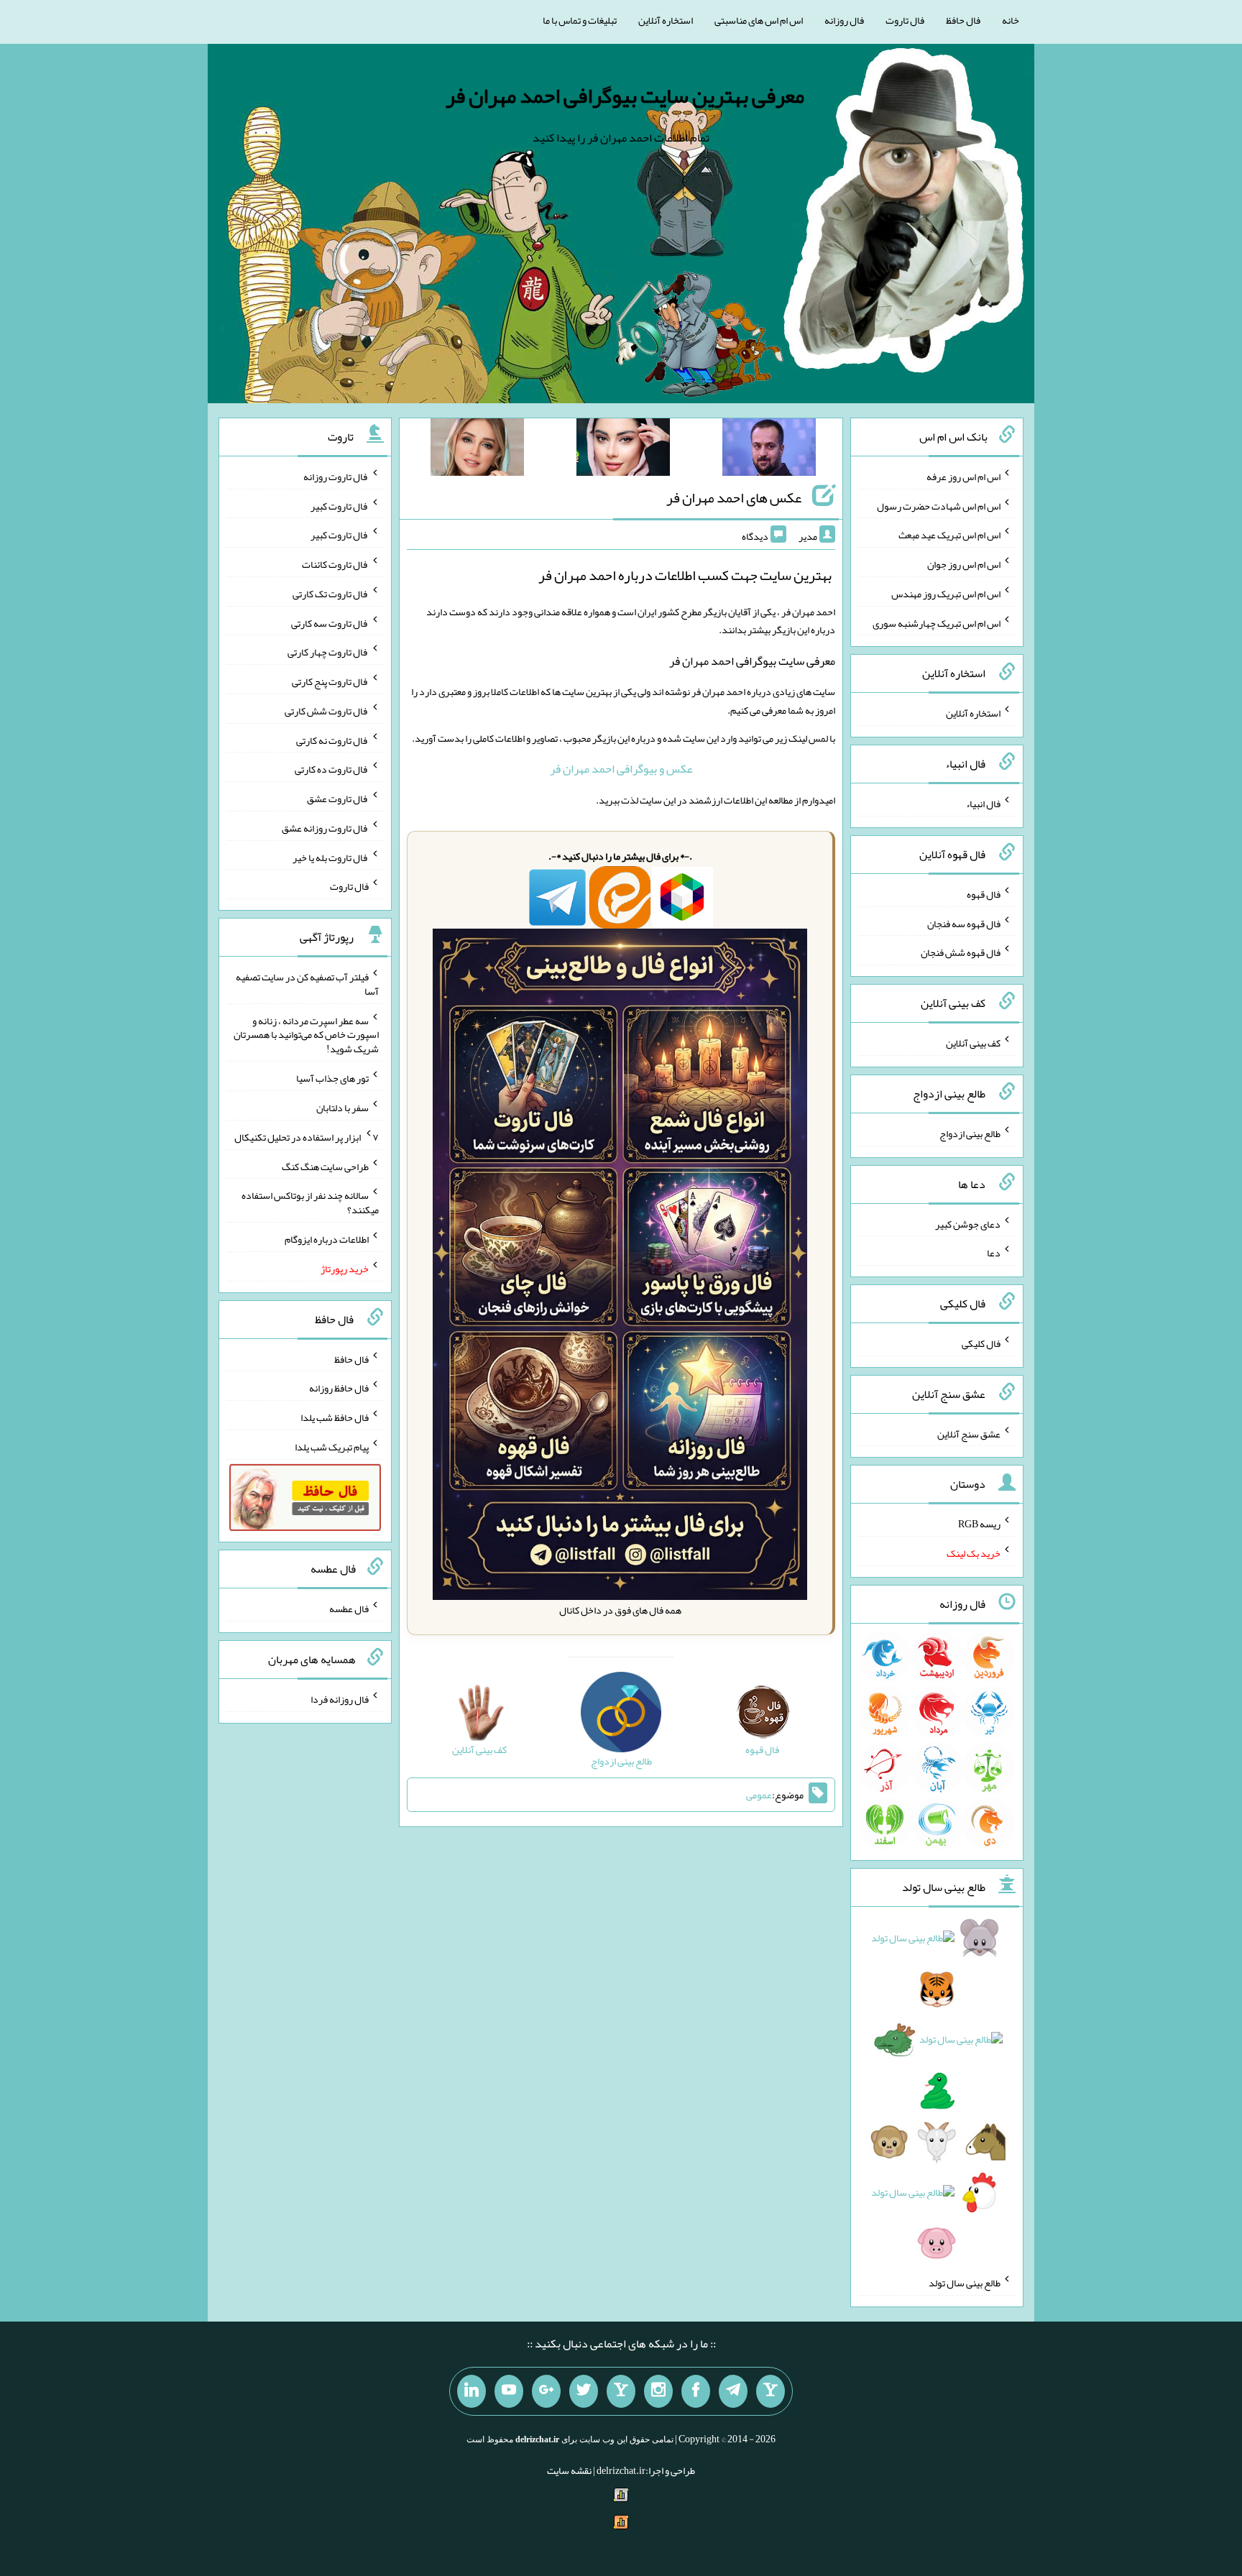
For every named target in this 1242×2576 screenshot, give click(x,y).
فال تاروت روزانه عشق (325, 828)
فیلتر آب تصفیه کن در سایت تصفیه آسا (307, 984)
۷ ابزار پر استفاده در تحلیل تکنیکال (307, 1137)
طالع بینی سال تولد (965, 2283)
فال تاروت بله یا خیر (331, 857)
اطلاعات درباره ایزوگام (327, 1239)
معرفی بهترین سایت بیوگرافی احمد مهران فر (625, 96)
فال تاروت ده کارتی (332, 769)
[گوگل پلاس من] (546, 2391)
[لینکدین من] (471, 2391)
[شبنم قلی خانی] (477, 450)
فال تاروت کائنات (335, 564)
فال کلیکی (981, 1343)
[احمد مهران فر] (769, 450)
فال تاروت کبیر (340, 505)
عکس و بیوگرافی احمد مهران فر (621, 769)
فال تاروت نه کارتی (332, 740)
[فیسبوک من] (696, 2391)
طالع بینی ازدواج (970, 1133)
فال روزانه (844, 20)
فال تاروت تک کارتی (331, 594)
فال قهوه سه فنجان (964, 923)
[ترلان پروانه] (623, 450)
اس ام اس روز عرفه (963, 477)
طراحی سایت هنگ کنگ (325, 1166)
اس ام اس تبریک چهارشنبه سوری (937, 622)
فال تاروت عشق (338, 799)
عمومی (759, 1795)
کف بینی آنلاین (973, 1043)
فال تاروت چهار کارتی (328, 652)
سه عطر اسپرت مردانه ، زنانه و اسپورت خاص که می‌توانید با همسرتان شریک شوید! (306, 1034)
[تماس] (621, 2391)
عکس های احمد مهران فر (734, 497)
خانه (1011, 20)
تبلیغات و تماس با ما (580, 20)
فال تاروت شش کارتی (327, 711)
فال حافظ (963, 20)
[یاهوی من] (770, 2391)
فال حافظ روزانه (339, 1388)
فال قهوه (984, 894)
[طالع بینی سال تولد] (937, 2095)
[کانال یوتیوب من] (509, 2391)
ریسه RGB (979, 1524)
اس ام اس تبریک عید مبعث (949, 535)
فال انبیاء (983, 804)
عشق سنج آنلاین (969, 1433)
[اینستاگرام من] (658, 2391)
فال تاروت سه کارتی (330, 622)
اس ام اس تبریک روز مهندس (946, 594)
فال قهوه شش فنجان (961, 952)
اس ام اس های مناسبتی (759, 20)
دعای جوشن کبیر (968, 1223)
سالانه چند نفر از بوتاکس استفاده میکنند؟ (310, 1202)
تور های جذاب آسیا (332, 1078)
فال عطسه (349, 1609)
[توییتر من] (584, 2391)
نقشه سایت (569, 2470)
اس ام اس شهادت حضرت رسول (939, 505)
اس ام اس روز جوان (964, 564)
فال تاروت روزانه (336, 477)
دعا (994, 1253)
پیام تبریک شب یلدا (332, 1447)
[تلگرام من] (733, 2391)
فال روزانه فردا (340, 1699)
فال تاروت (905, 20)
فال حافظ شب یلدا (335, 1417)
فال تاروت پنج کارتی (330, 681)
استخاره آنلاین (666, 20)
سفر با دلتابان (342, 1108)
